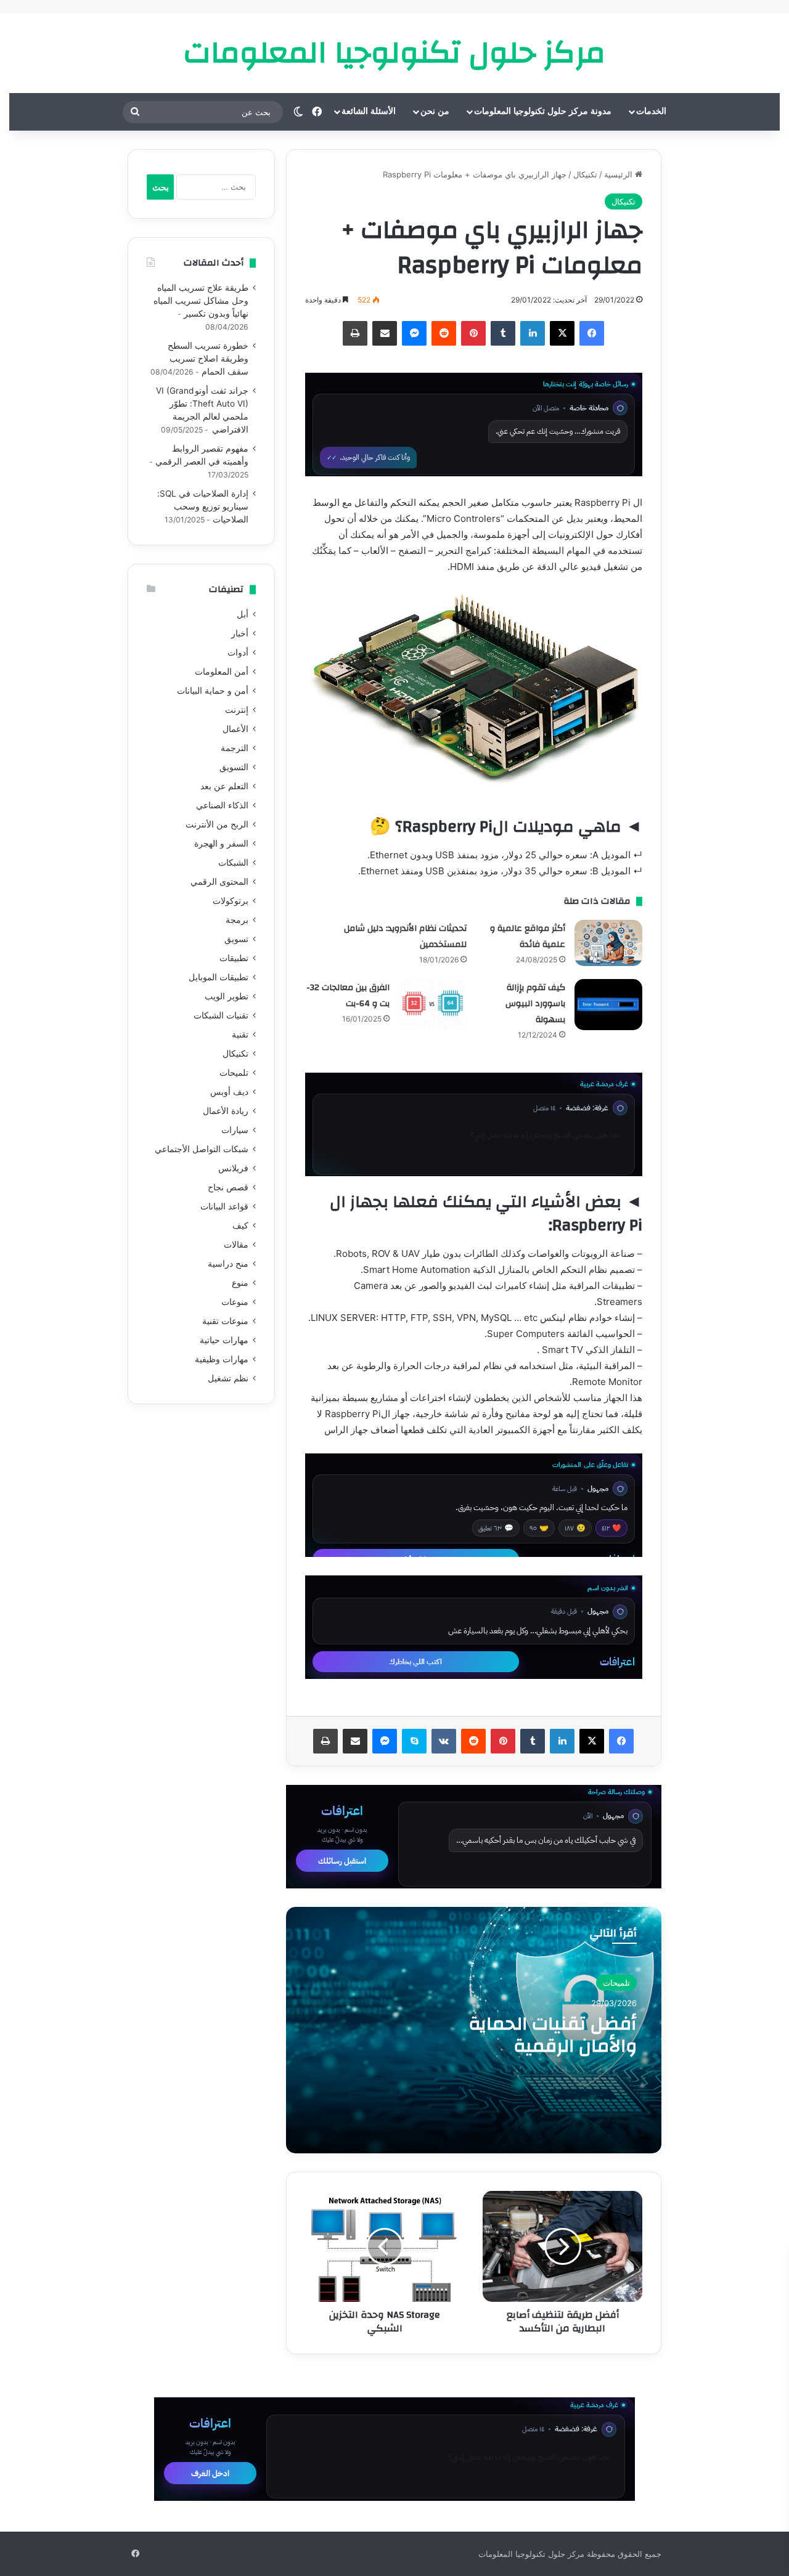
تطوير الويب (227, 996)
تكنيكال (585, 174)
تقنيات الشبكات (221, 1015)
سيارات (235, 1130)
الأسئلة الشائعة (369, 111)
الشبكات (233, 863)
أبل (243, 614)
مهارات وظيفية (222, 1359)
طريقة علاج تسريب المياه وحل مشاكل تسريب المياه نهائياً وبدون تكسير (201, 301)
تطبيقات (234, 958)
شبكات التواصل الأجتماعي (202, 1149)
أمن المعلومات (222, 672)
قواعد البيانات (224, 1206)
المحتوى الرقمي (219, 882)
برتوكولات (231, 901)
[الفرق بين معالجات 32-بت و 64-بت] (433, 1005)
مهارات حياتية (224, 1340)
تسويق (236, 939)
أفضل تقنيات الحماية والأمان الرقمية (553, 2035)
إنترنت (237, 710)
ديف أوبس (229, 1092)
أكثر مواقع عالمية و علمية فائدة (528, 937)
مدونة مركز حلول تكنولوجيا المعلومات (543, 111)
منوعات (235, 1302)
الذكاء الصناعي (222, 805)
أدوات (238, 652)
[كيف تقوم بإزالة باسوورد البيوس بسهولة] (608, 1005)
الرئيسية (619, 174)
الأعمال (235, 729)
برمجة (237, 920)
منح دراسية (228, 1264)
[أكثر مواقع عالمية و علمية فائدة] (608, 943)
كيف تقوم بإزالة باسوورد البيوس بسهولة (535, 1004)
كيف (240, 1225)
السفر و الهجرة (221, 843)
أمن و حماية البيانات (213, 691)
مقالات (236, 1245)
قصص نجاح (228, 1187)
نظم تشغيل (228, 1378)
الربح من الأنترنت (217, 824)
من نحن (435, 111)
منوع (240, 1283)
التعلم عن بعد (224, 786)
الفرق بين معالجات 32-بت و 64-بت (348, 996)
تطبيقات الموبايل (219, 977)
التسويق (234, 767)
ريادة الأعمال (226, 1111)
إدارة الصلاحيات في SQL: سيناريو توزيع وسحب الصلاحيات (203, 506)
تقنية (240, 1034)
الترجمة (235, 748)
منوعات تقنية (225, 1321)
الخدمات (651, 111)
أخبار (240, 633)
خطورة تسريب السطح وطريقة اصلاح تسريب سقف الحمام (208, 359)
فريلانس (233, 1168)
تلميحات (616, 1983)
